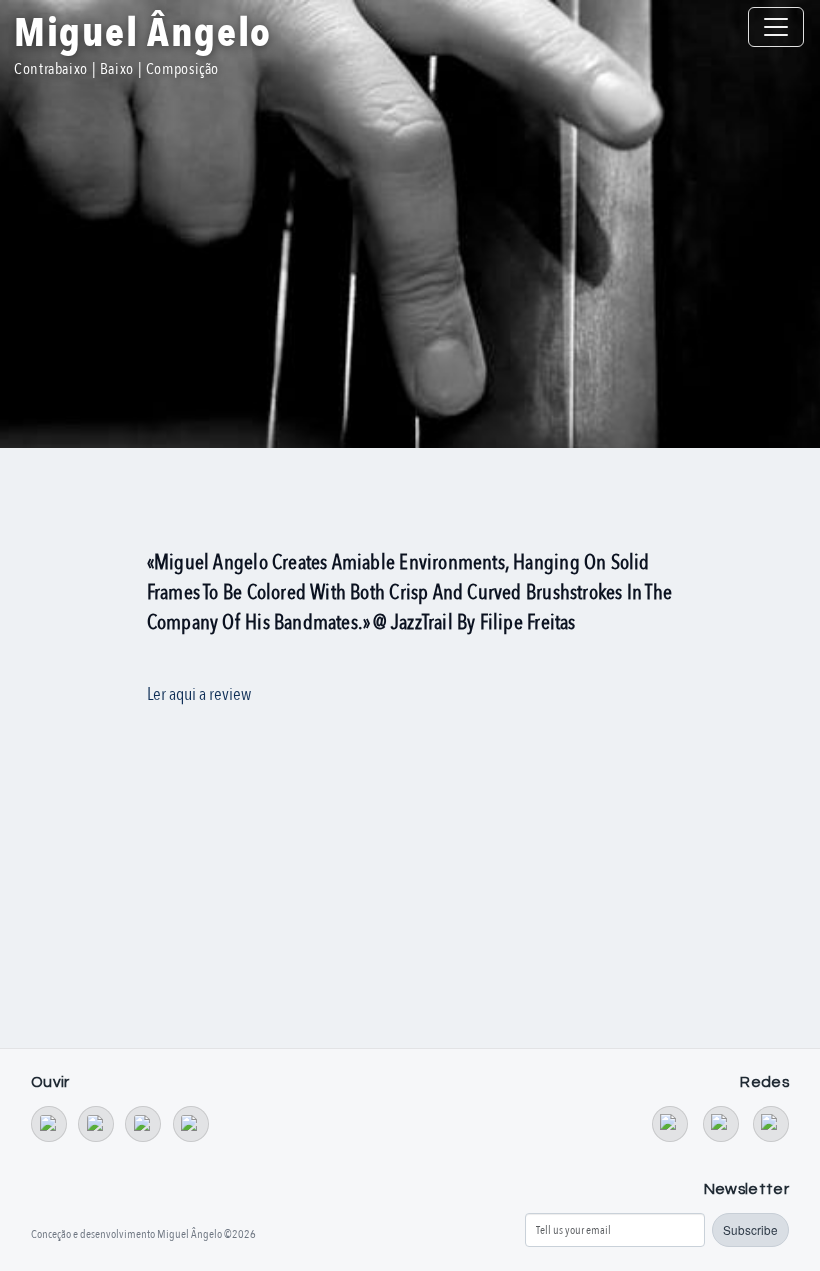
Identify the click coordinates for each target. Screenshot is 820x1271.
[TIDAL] (96, 1124)
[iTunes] (191, 1124)
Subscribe (750, 1229)
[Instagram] (771, 1124)
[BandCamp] (49, 1124)
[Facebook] (721, 1124)
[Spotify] (143, 1124)
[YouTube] (670, 1124)
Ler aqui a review (199, 694)
